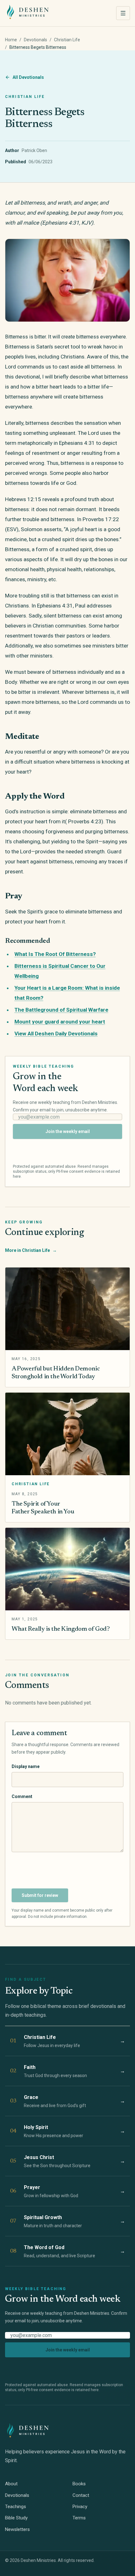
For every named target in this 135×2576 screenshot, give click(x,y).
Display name (26, 1766)
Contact (81, 2495)
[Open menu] (123, 13)
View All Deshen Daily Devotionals (56, 1034)
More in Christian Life (31, 1250)
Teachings (16, 2507)
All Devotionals (28, 77)
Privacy (80, 2507)
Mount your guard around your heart (60, 1022)
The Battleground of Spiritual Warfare (61, 1010)
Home (11, 40)
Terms (79, 2518)
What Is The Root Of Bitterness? (55, 954)
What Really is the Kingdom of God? (61, 1629)
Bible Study (16, 2518)
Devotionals (35, 40)
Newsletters (17, 2529)
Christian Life (67, 40)
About (11, 2484)
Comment (22, 1796)
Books (79, 2484)
